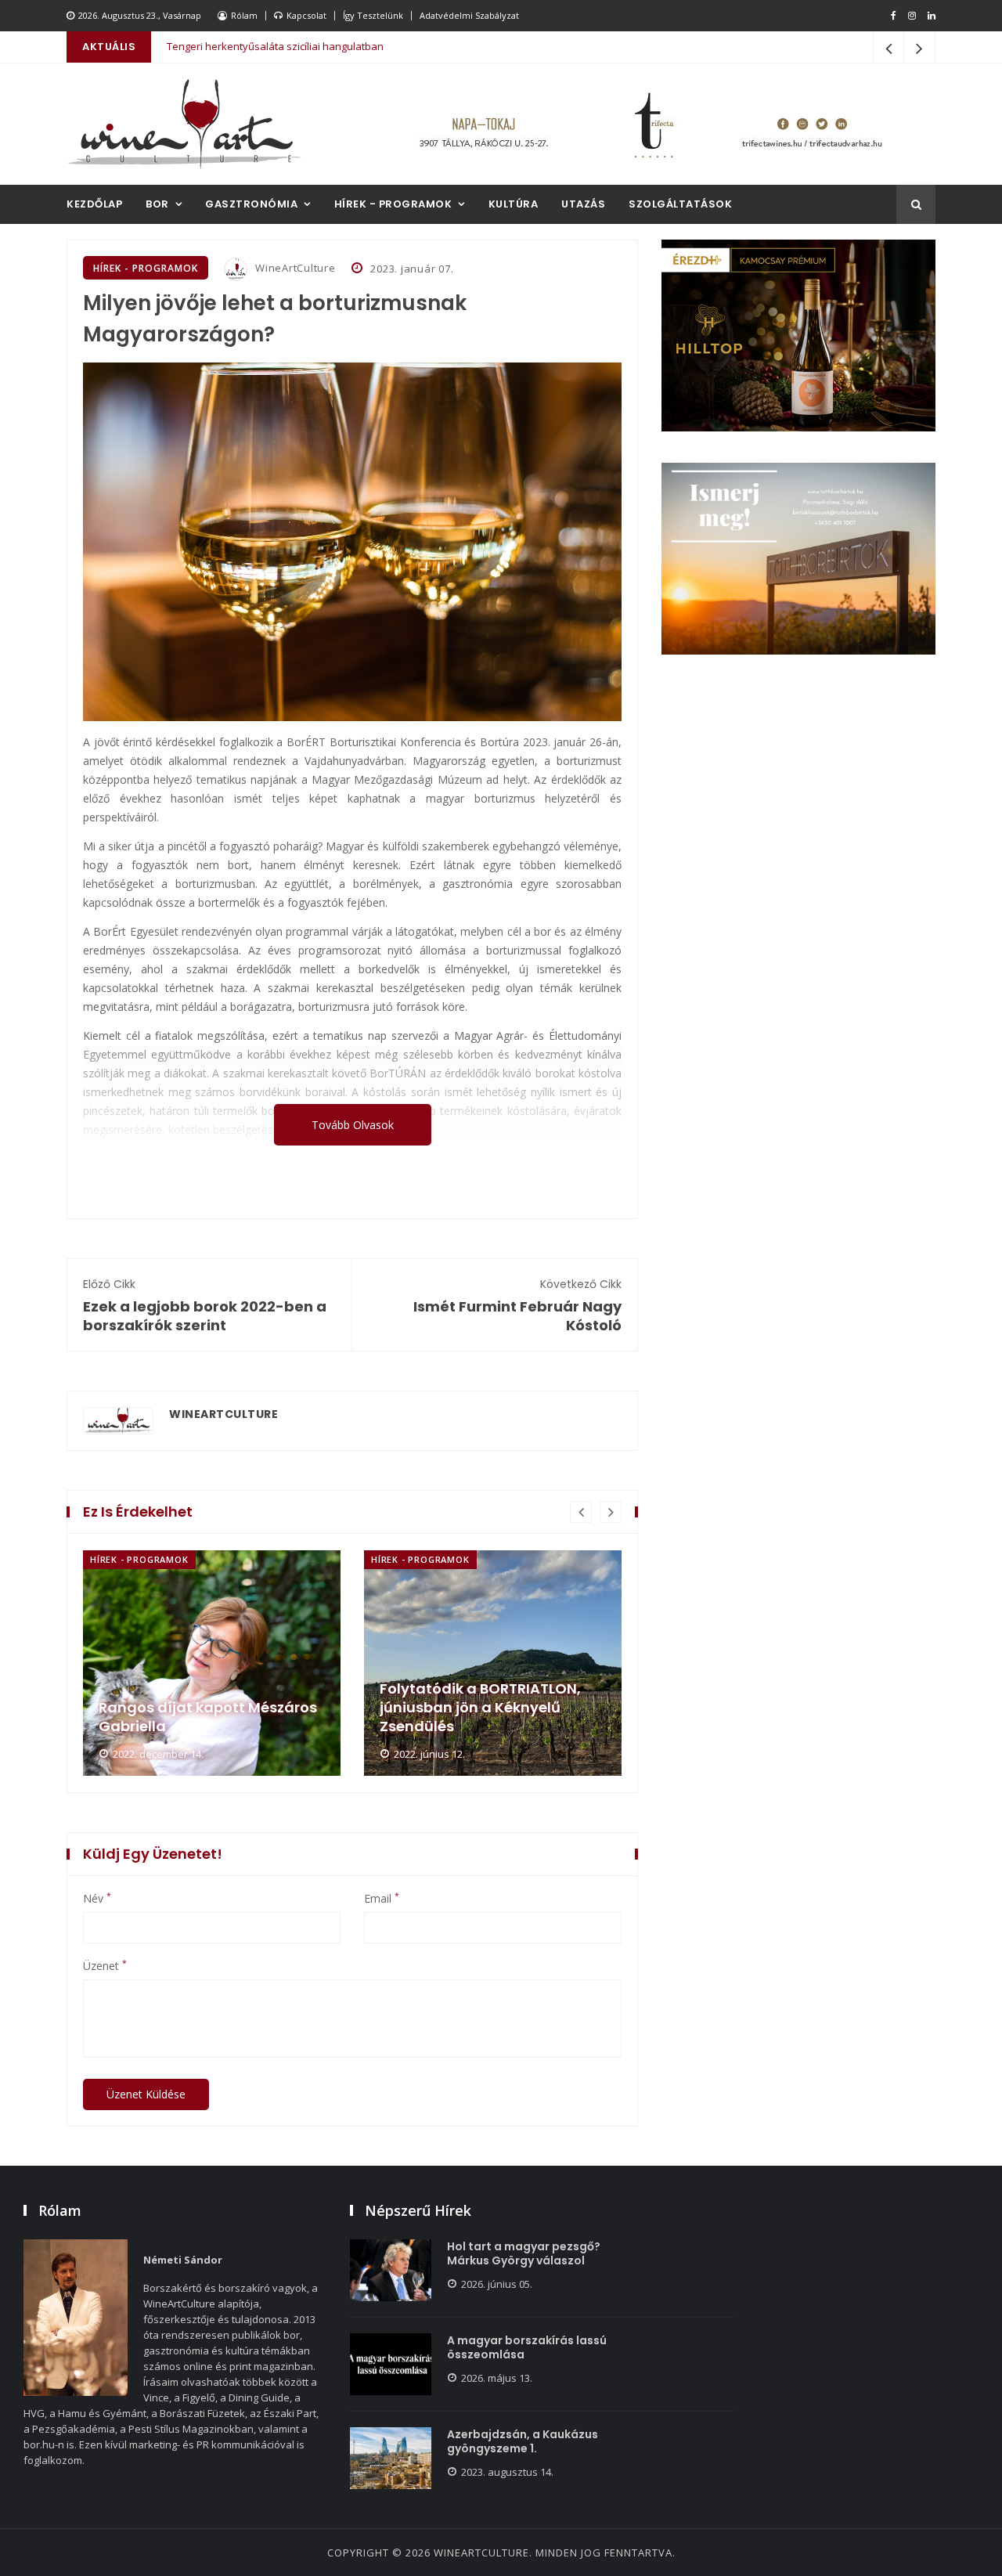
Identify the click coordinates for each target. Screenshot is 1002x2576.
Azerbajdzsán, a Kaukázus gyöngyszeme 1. (523, 2441)
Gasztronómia (251, 204)
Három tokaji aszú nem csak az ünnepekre (493, 1717)
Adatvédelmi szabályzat (469, 15)
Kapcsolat (306, 15)
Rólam (244, 15)
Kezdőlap (94, 204)
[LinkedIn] (932, 16)
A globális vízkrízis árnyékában (240, 47)
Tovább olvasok (353, 1125)
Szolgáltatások (680, 204)
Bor (157, 204)
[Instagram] (912, 16)
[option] (212, 1663)
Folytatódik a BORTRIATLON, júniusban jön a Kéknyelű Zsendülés (199, 1708)
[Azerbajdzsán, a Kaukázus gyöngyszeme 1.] (391, 2458)
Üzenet (105, 1966)
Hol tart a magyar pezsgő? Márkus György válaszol (524, 2253)
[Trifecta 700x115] (650, 124)
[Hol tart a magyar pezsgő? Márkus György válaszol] (391, 2270)
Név (97, 1899)
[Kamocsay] (798, 336)
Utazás (583, 204)
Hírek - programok (393, 204)
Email (382, 1899)
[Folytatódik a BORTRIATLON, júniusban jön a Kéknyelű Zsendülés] (212, 1663)
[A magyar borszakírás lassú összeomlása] (391, 2364)
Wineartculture (481, 2553)
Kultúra (514, 204)
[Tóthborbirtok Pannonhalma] (798, 559)
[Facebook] (894, 16)
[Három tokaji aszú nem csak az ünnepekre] (493, 1663)
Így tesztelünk (373, 15)
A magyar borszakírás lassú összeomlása (527, 2347)
